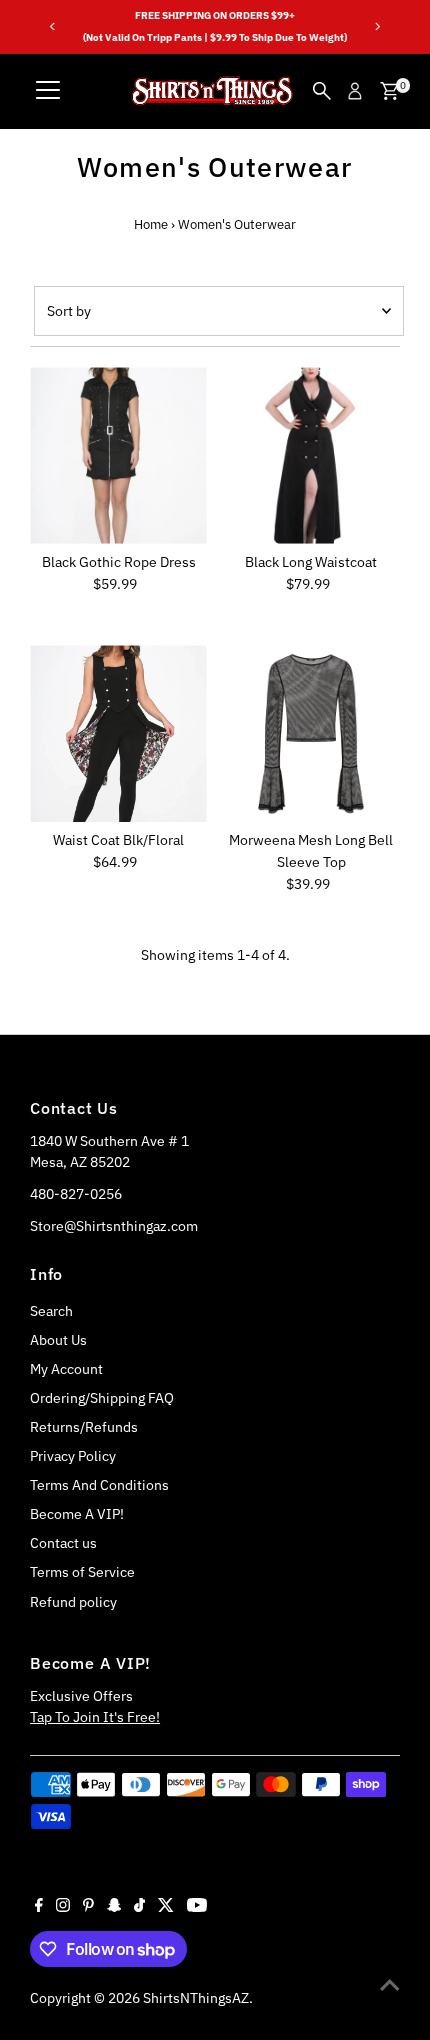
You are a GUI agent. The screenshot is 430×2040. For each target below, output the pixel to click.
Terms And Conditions (99, 1485)
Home (151, 224)
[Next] (377, 26)
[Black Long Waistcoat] (311, 455)
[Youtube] (197, 1907)
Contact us (63, 1543)
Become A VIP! (77, 1514)
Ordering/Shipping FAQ (102, 1398)
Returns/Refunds (84, 1427)
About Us (58, 1340)
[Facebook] (39, 1907)
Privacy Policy (73, 1456)
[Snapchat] (114, 1907)
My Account (66, 1369)
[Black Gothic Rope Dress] (118, 455)
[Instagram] (63, 1907)
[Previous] (52, 26)
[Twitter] (166, 1907)
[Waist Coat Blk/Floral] (118, 733)
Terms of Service (82, 1572)
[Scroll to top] (390, 1985)
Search (51, 1311)
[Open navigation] (48, 91)
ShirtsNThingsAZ (196, 1998)
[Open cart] (389, 91)
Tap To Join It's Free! (95, 1717)
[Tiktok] (139, 1907)
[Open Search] (322, 91)
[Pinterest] (88, 1907)
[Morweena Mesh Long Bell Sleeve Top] (311, 733)
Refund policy (73, 1602)
